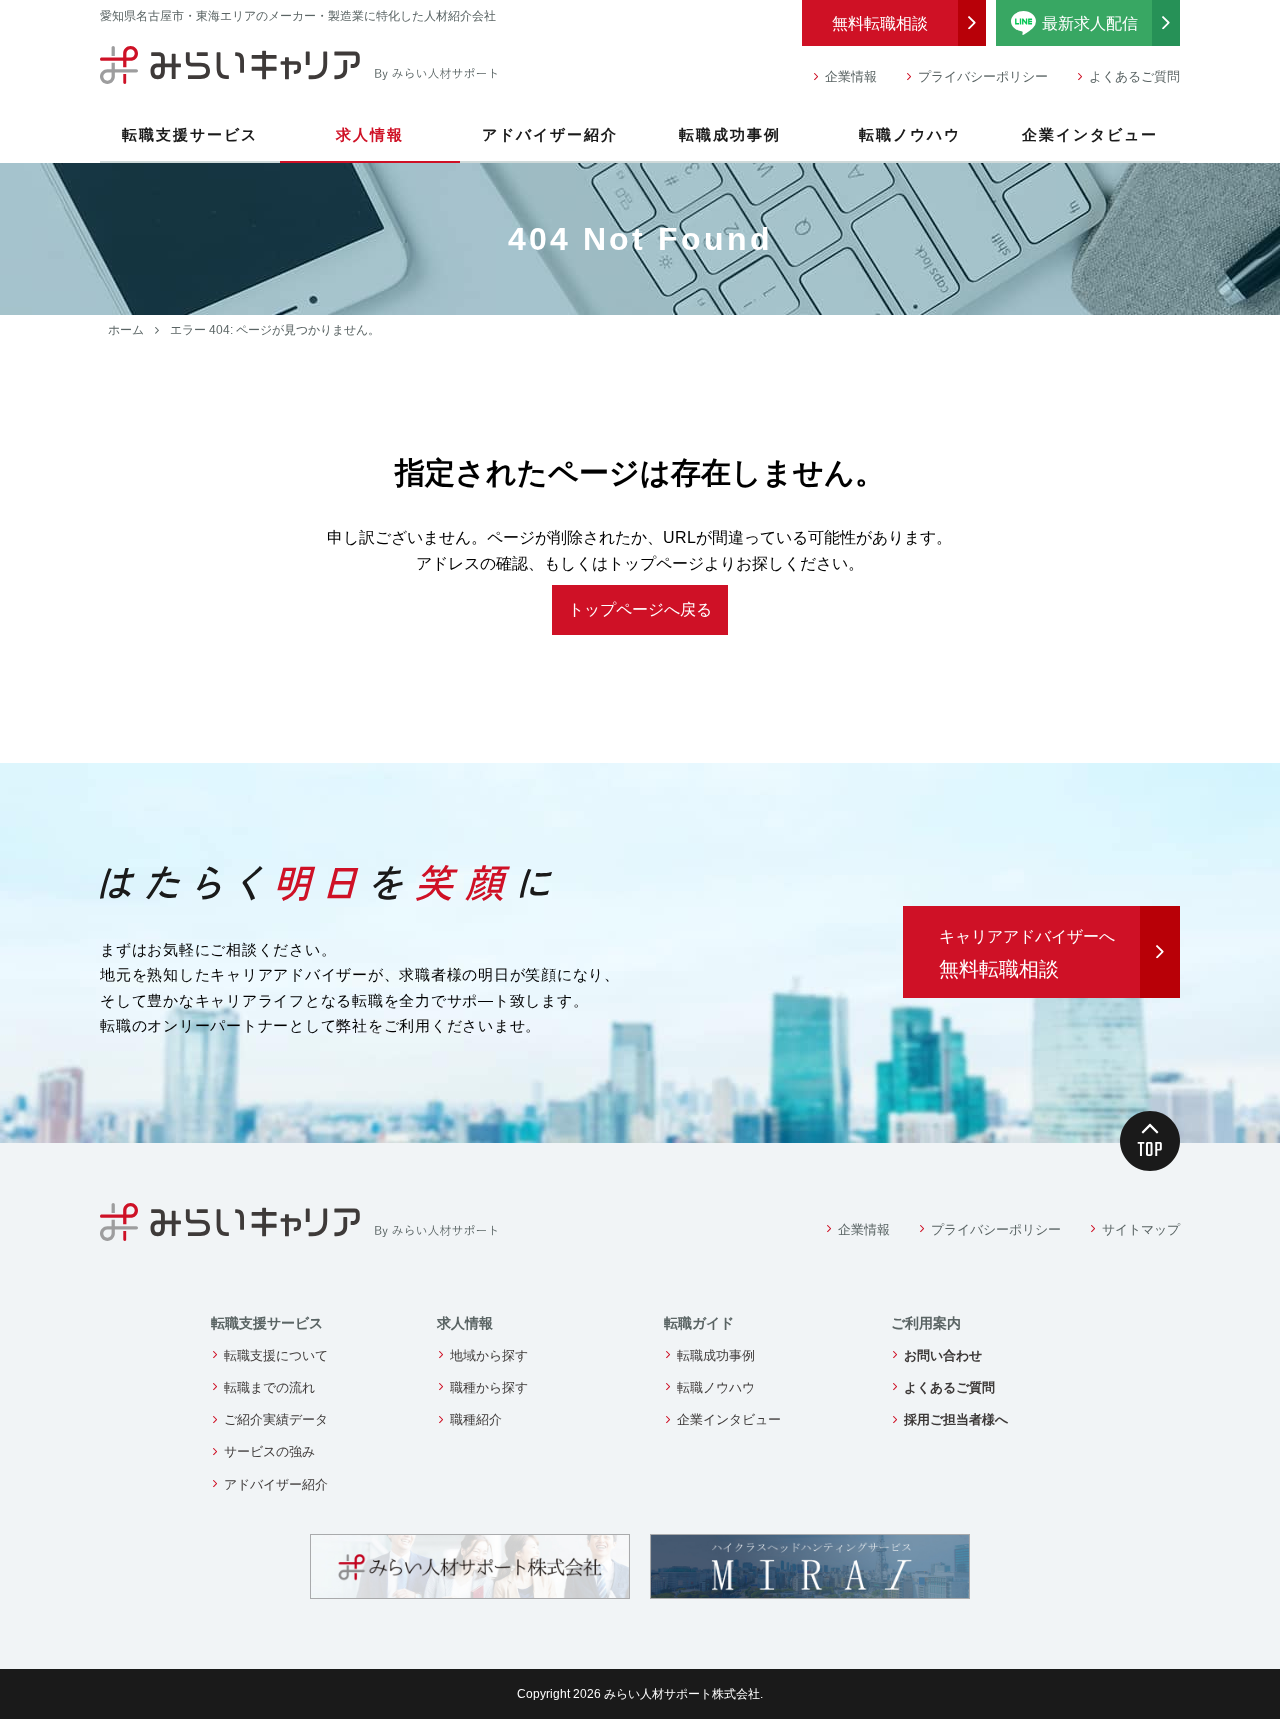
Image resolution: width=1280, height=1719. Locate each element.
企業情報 (851, 76)
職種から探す (489, 1387)
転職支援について (276, 1355)
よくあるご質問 (1134, 76)
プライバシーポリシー (983, 76)
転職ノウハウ (910, 134)
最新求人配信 (1111, 21)
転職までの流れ (269, 1387)
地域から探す (489, 1355)
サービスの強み (269, 1451)
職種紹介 (476, 1419)
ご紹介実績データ (276, 1419)
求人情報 (370, 134)
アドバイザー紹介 (550, 134)
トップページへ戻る (640, 609)
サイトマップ (1141, 1229)
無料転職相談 (880, 23)
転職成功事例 (730, 134)
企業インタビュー (1090, 134)
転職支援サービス (190, 134)
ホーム (126, 330)
